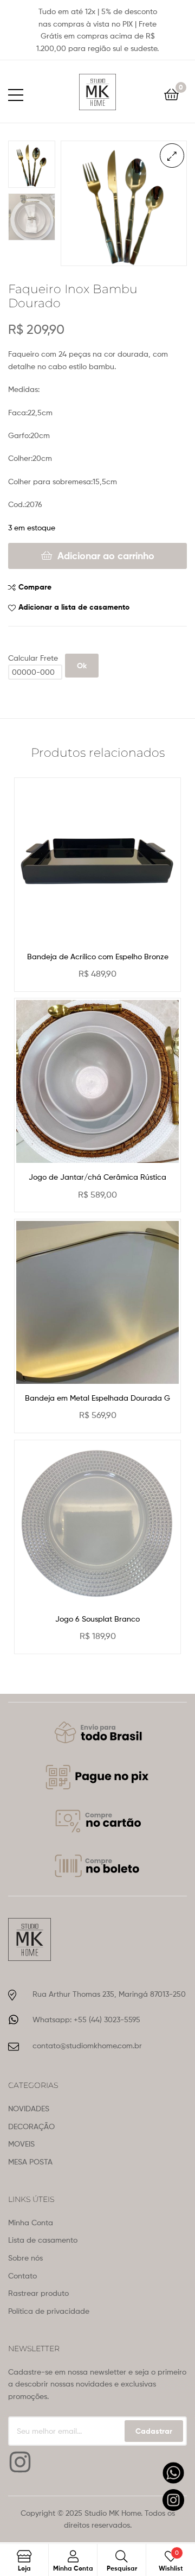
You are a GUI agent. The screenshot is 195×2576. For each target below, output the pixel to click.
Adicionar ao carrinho (106, 556)
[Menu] (22, 93)
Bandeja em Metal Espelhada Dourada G (97, 1398)
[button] (172, 156)
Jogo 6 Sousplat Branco (97, 1619)
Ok (82, 666)
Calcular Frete (33, 658)
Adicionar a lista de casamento (74, 607)
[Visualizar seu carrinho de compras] (171, 94)
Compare (35, 587)
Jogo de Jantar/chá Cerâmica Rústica (97, 1177)
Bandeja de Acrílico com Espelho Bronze (98, 956)
